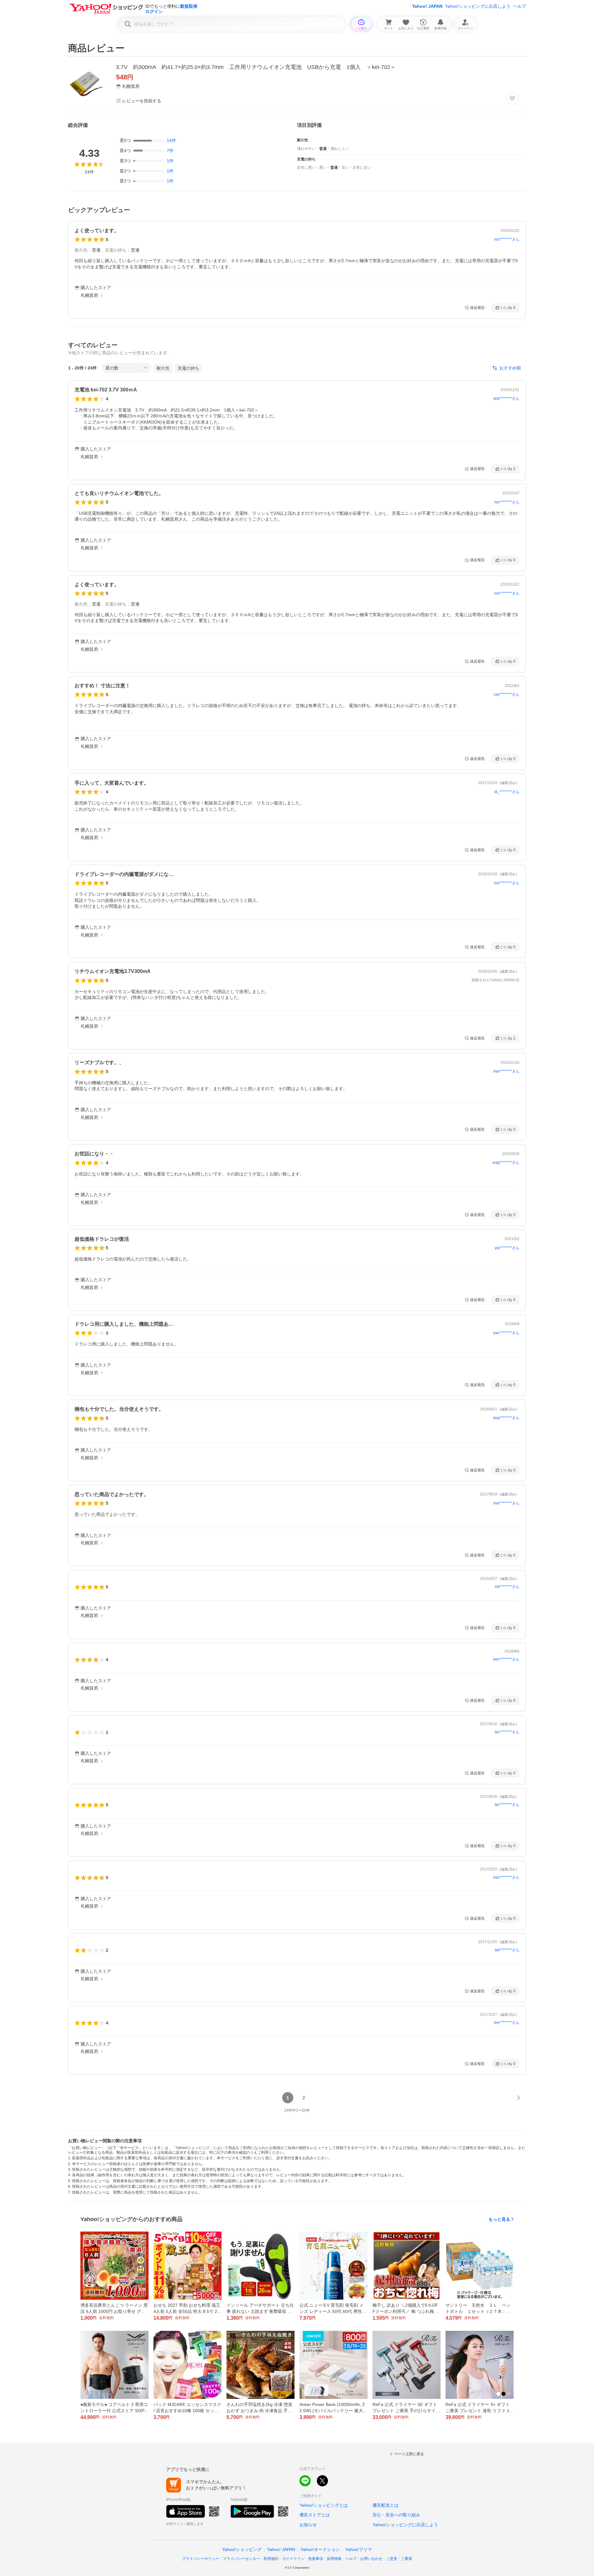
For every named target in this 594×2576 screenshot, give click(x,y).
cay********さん (507, 694)
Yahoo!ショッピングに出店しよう (478, 6)
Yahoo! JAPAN (427, 6)
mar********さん (506, 1071)
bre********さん (507, 2023)
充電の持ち (188, 368)
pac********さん (506, 1333)
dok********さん (506, 399)
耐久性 (163, 368)
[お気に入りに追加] (512, 98)
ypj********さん (507, 1248)
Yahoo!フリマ (359, 2549)
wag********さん (506, 1162)
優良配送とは (385, 2505)
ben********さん (506, 1659)
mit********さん (507, 1587)
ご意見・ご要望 (399, 2559)
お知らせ (308, 2525)
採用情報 (334, 2559)
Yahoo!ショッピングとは (324, 2505)
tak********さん (507, 1950)
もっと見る (499, 2219)
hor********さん (507, 883)
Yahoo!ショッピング (242, 2549)
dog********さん (506, 1418)
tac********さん (507, 1732)
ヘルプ (519, 6)
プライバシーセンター (241, 2559)
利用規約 (271, 2559)
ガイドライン (293, 2559)
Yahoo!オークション (320, 2549)
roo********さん (507, 239)
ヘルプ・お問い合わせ (364, 2559)
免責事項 (316, 2559)
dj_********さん (507, 792)
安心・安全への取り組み (396, 2515)
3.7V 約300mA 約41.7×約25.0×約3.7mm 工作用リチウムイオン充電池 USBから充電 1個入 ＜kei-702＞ (256, 67)
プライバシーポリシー (200, 2559)
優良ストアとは (315, 2515)
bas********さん (506, 1877)
